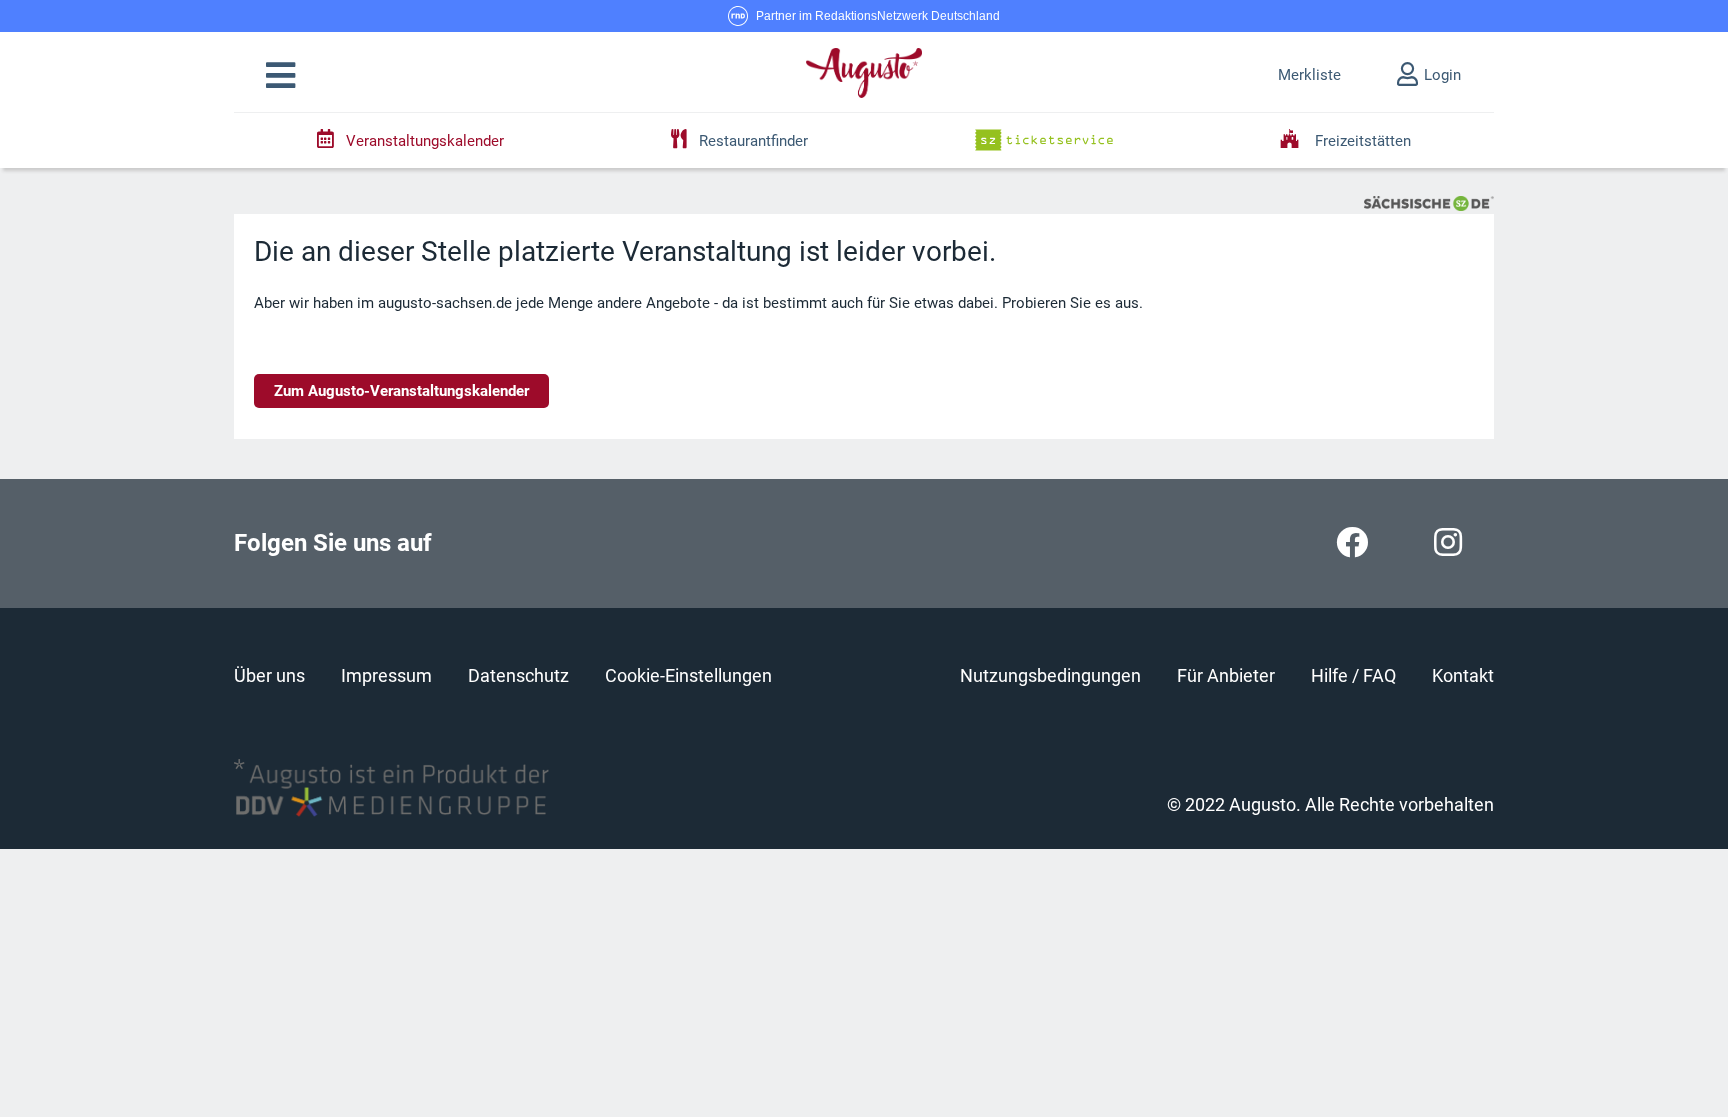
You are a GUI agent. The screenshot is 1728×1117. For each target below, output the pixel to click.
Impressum (386, 675)
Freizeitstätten (1361, 141)
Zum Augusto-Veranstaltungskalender (401, 391)
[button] (280, 76)
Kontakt (1463, 675)
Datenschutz (518, 675)
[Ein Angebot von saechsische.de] (1429, 202)
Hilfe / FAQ (1353, 675)
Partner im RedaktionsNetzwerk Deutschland (878, 16)
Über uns (269, 675)
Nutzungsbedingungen (1050, 675)
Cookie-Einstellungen (688, 675)
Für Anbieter (1226, 675)
